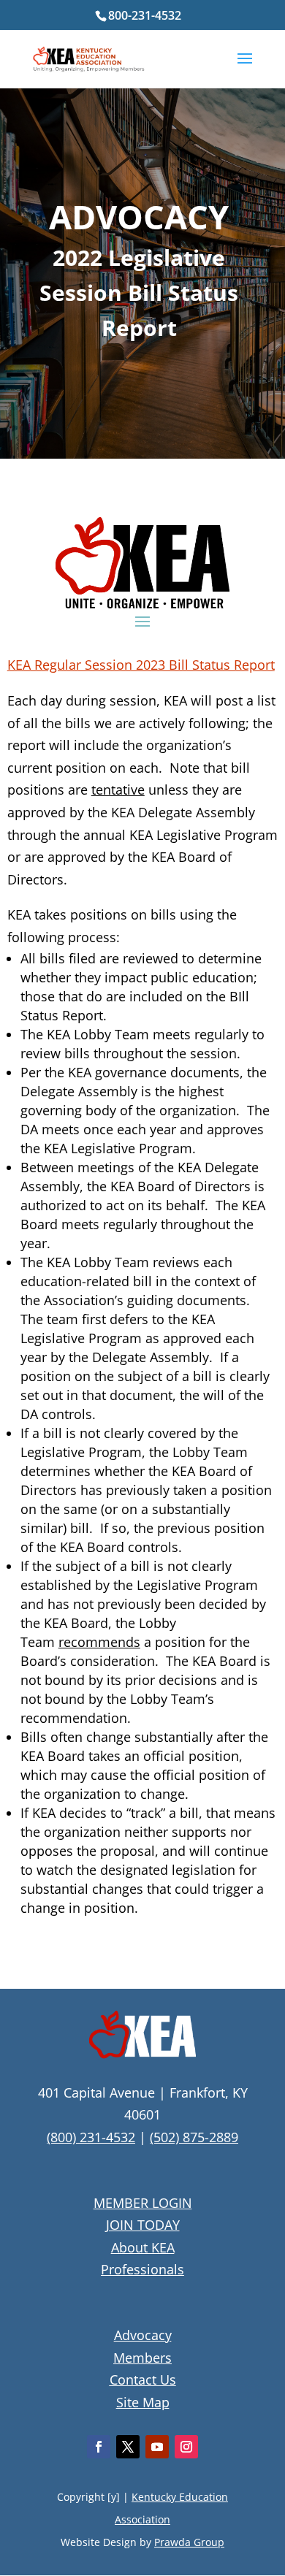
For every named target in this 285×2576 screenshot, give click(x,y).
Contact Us (143, 2380)
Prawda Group (189, 2542)
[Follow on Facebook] (99, 2447)
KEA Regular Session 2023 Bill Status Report (141, 665)
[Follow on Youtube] (157, 2447)
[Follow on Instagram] (186, 2447)
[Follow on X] (128, 2447)
